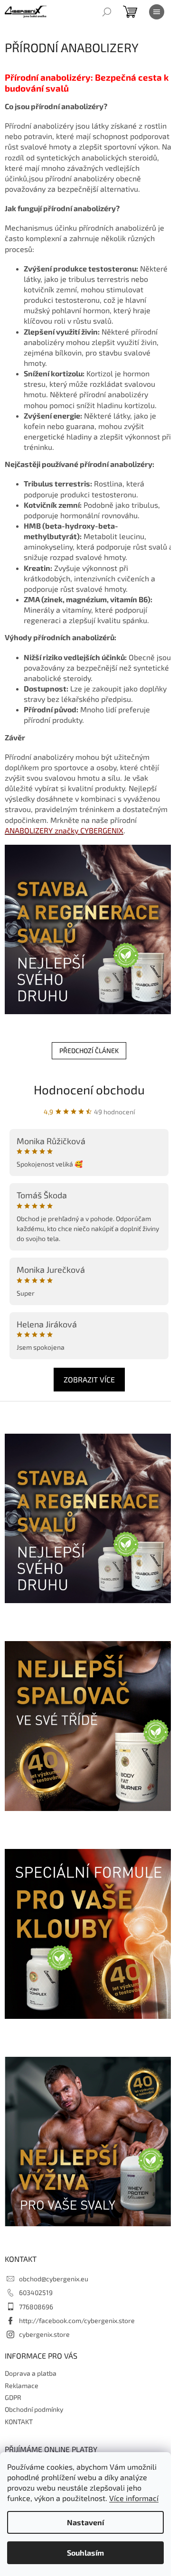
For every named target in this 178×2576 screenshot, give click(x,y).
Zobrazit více (89, 1379)
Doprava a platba (31, 2373)
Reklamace (22, 2385)
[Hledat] (107, 12)
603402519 (36, 2292)
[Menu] (157, 12)
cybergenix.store (44, 2334)
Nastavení (85, 2522)
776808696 (36, 2307)
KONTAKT (19, 2422)
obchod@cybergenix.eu (54, 2279)
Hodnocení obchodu (89, 1089)
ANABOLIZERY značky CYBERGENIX (64, 830)
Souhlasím (85, 2553)
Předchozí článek (89, 1050)
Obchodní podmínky (34, 2409)
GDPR (13, 2397)
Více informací (134, 2498)
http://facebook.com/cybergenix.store (77, 2320)
